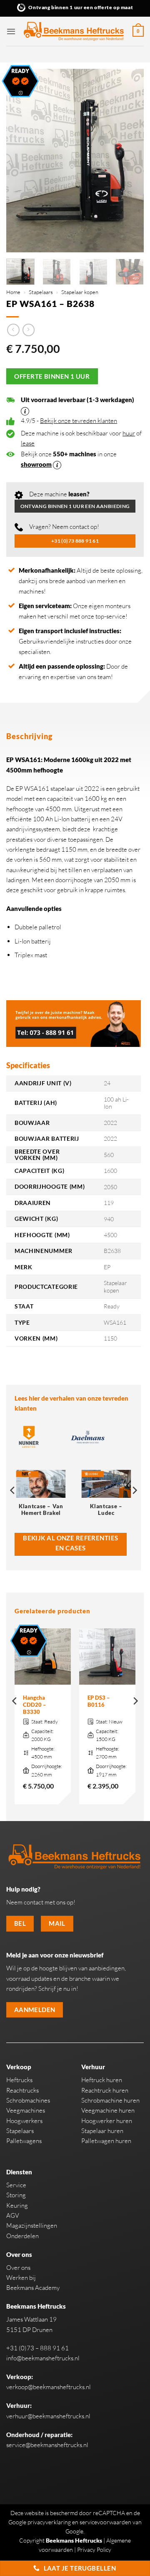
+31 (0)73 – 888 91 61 (37, 2348)
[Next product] (13, 330)
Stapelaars (41, 292)
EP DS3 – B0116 (99, 1701)
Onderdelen (22, 2236)
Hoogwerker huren (107, 2121)
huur (129, 433)
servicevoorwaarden (105, 2522)
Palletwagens (24, 2141)
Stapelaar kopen (80, 292)
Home (13, 292)
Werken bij (21, 2278)
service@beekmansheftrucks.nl (47, 2445)
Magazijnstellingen (32, 2225)
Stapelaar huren (102, 2131)
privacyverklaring (49, 2522)
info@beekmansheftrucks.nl (43, 2358)
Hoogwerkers (24, 2121)
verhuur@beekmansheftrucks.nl (48, 2416)
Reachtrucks (22, 2090)
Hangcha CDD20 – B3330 (35, 1705)
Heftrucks (19, 2080)
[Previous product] (29, 330)
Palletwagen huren (106, 2141)
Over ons (18, 2268)
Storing (16, 2195)
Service (16, 2185)
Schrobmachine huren (110, 2100)
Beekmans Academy (33, 2288)
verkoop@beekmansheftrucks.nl (49, 2387)
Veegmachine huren (108, 2110)
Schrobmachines (28, 2100)
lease (28, 443)
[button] (11, 31)
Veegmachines (26, 2110)
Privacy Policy (94, 2550)
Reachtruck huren (105, 2090)
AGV (13, 2215)
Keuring (17, 2205)
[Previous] (20, 161)
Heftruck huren (102, 2080)
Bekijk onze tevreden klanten (79, 421)
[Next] (130, 161)
